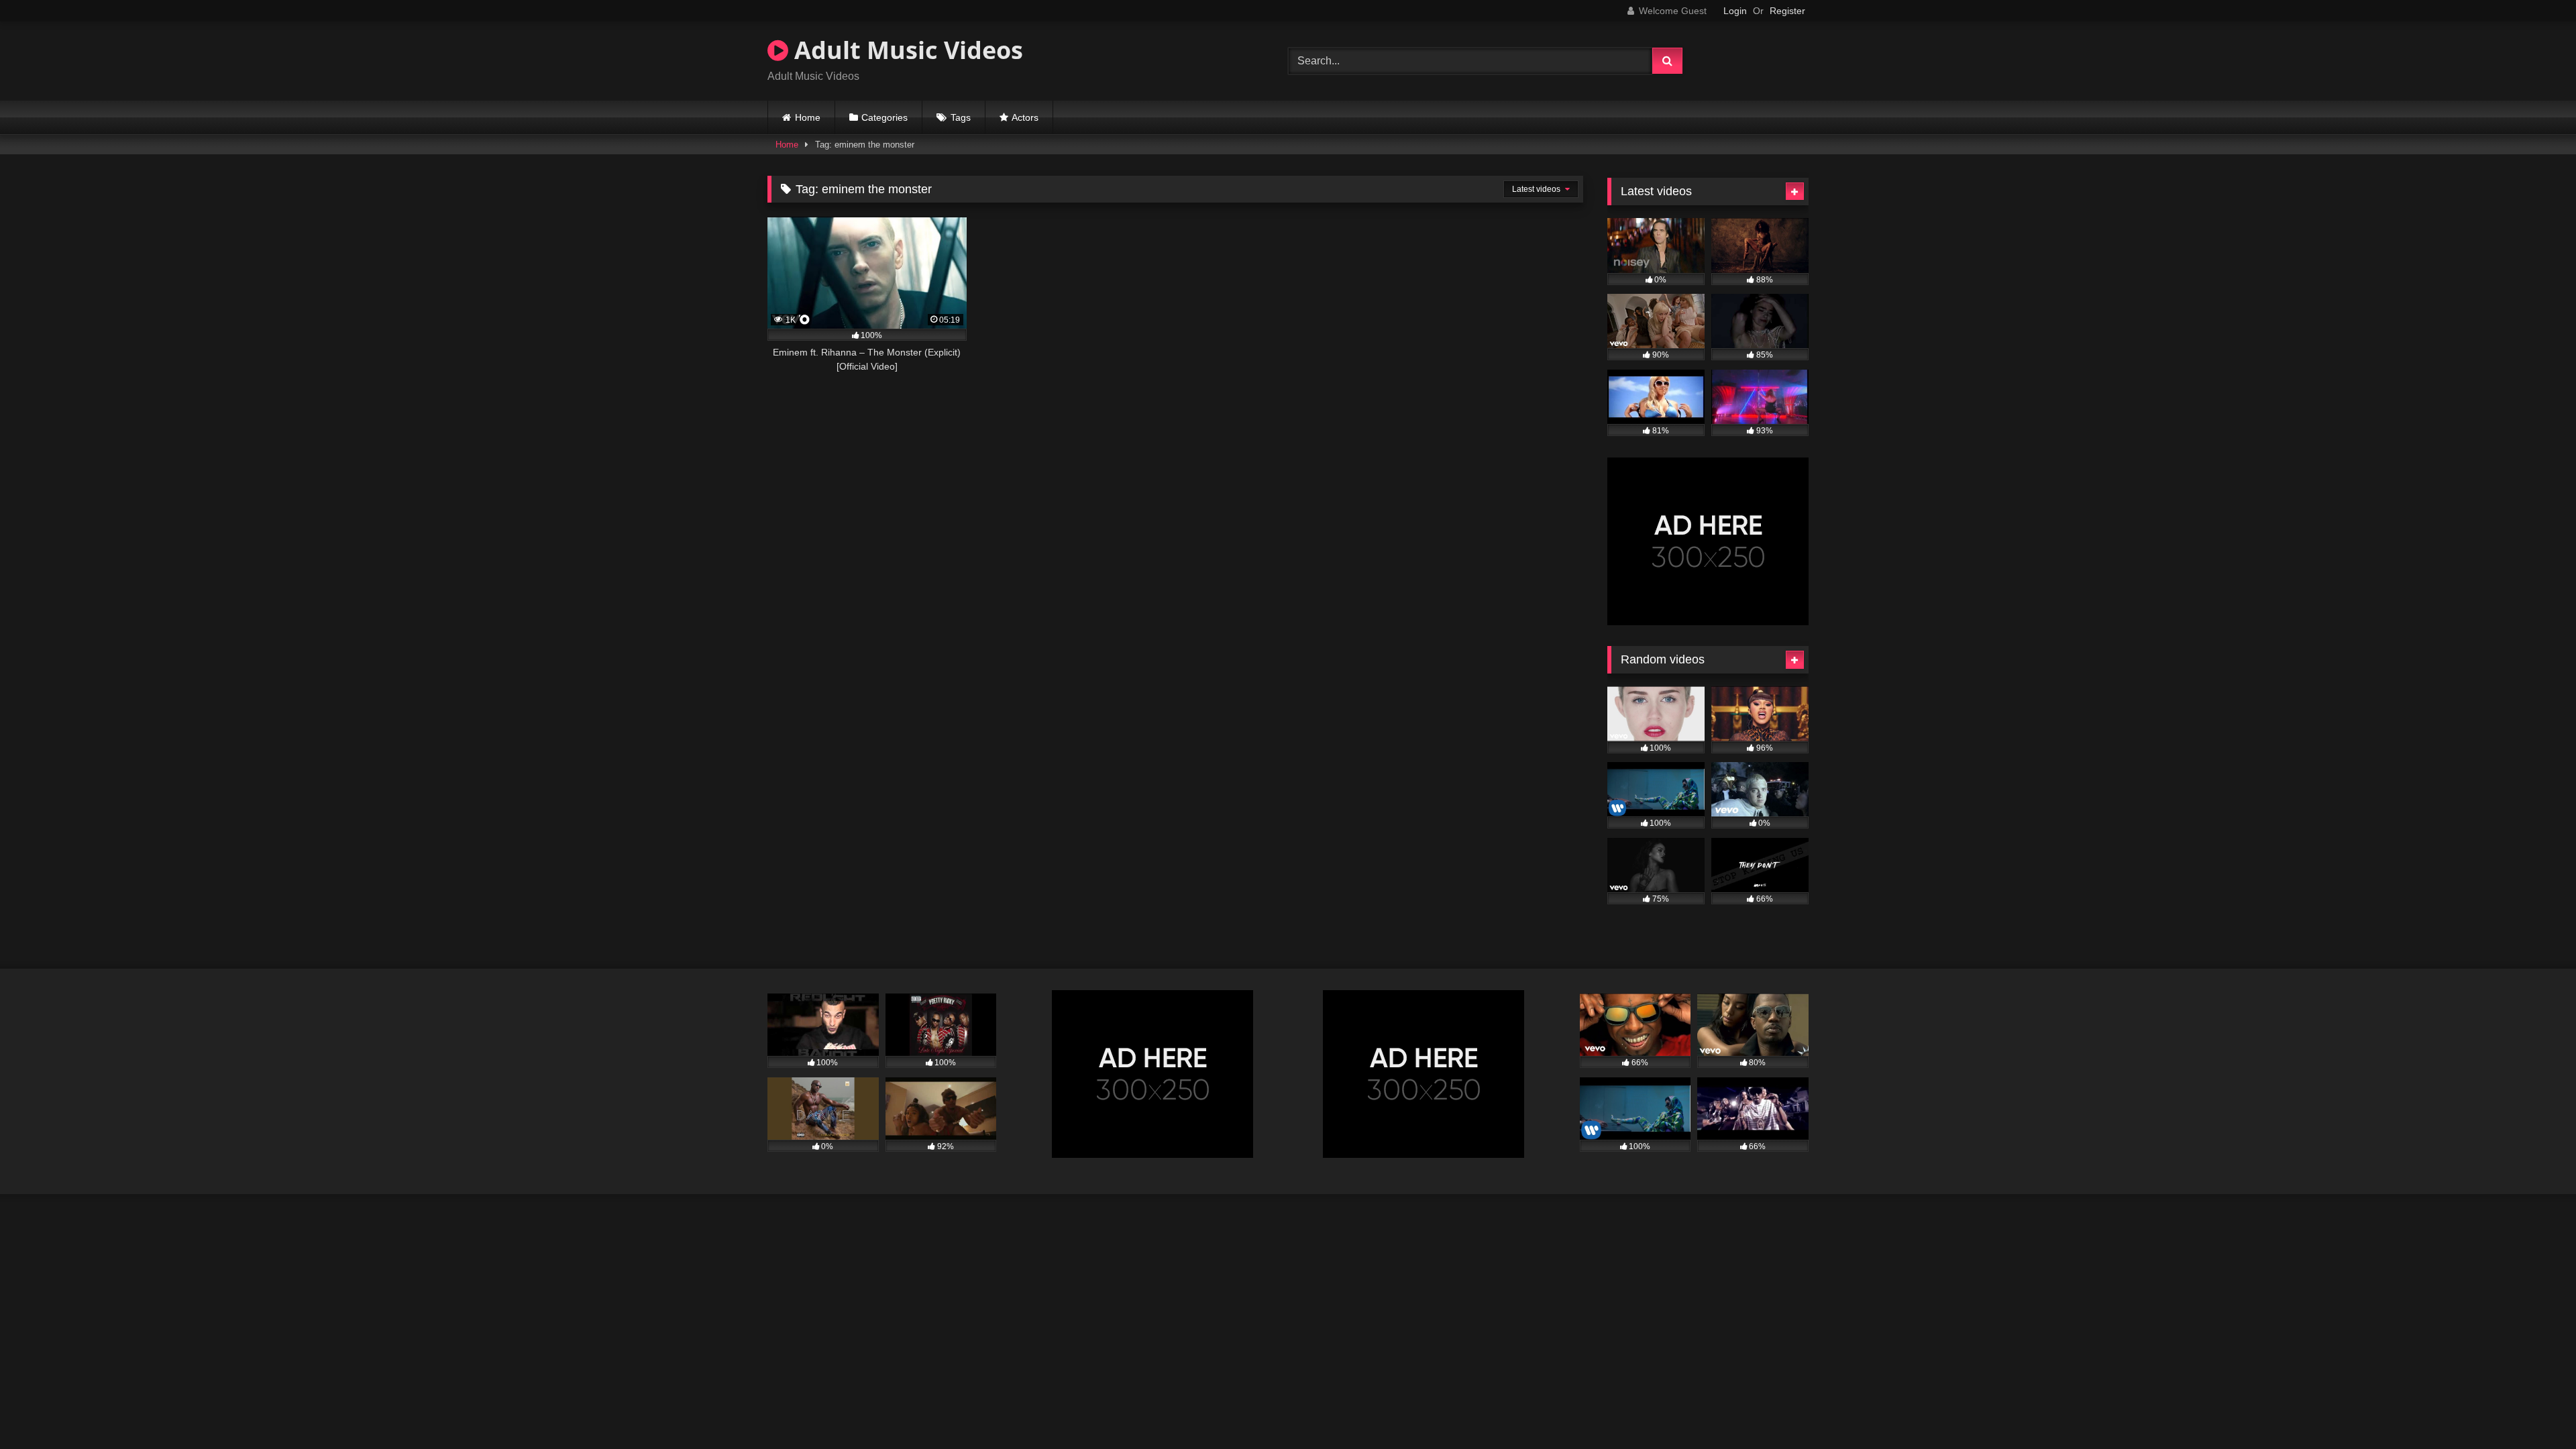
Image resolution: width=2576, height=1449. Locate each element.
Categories (884, 117)
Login (1735, 11)
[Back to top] (2534, 1409)
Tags (961, 117)
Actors (1025, 117)
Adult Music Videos (906, 50)
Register (1787, 11)
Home (808, 117)
